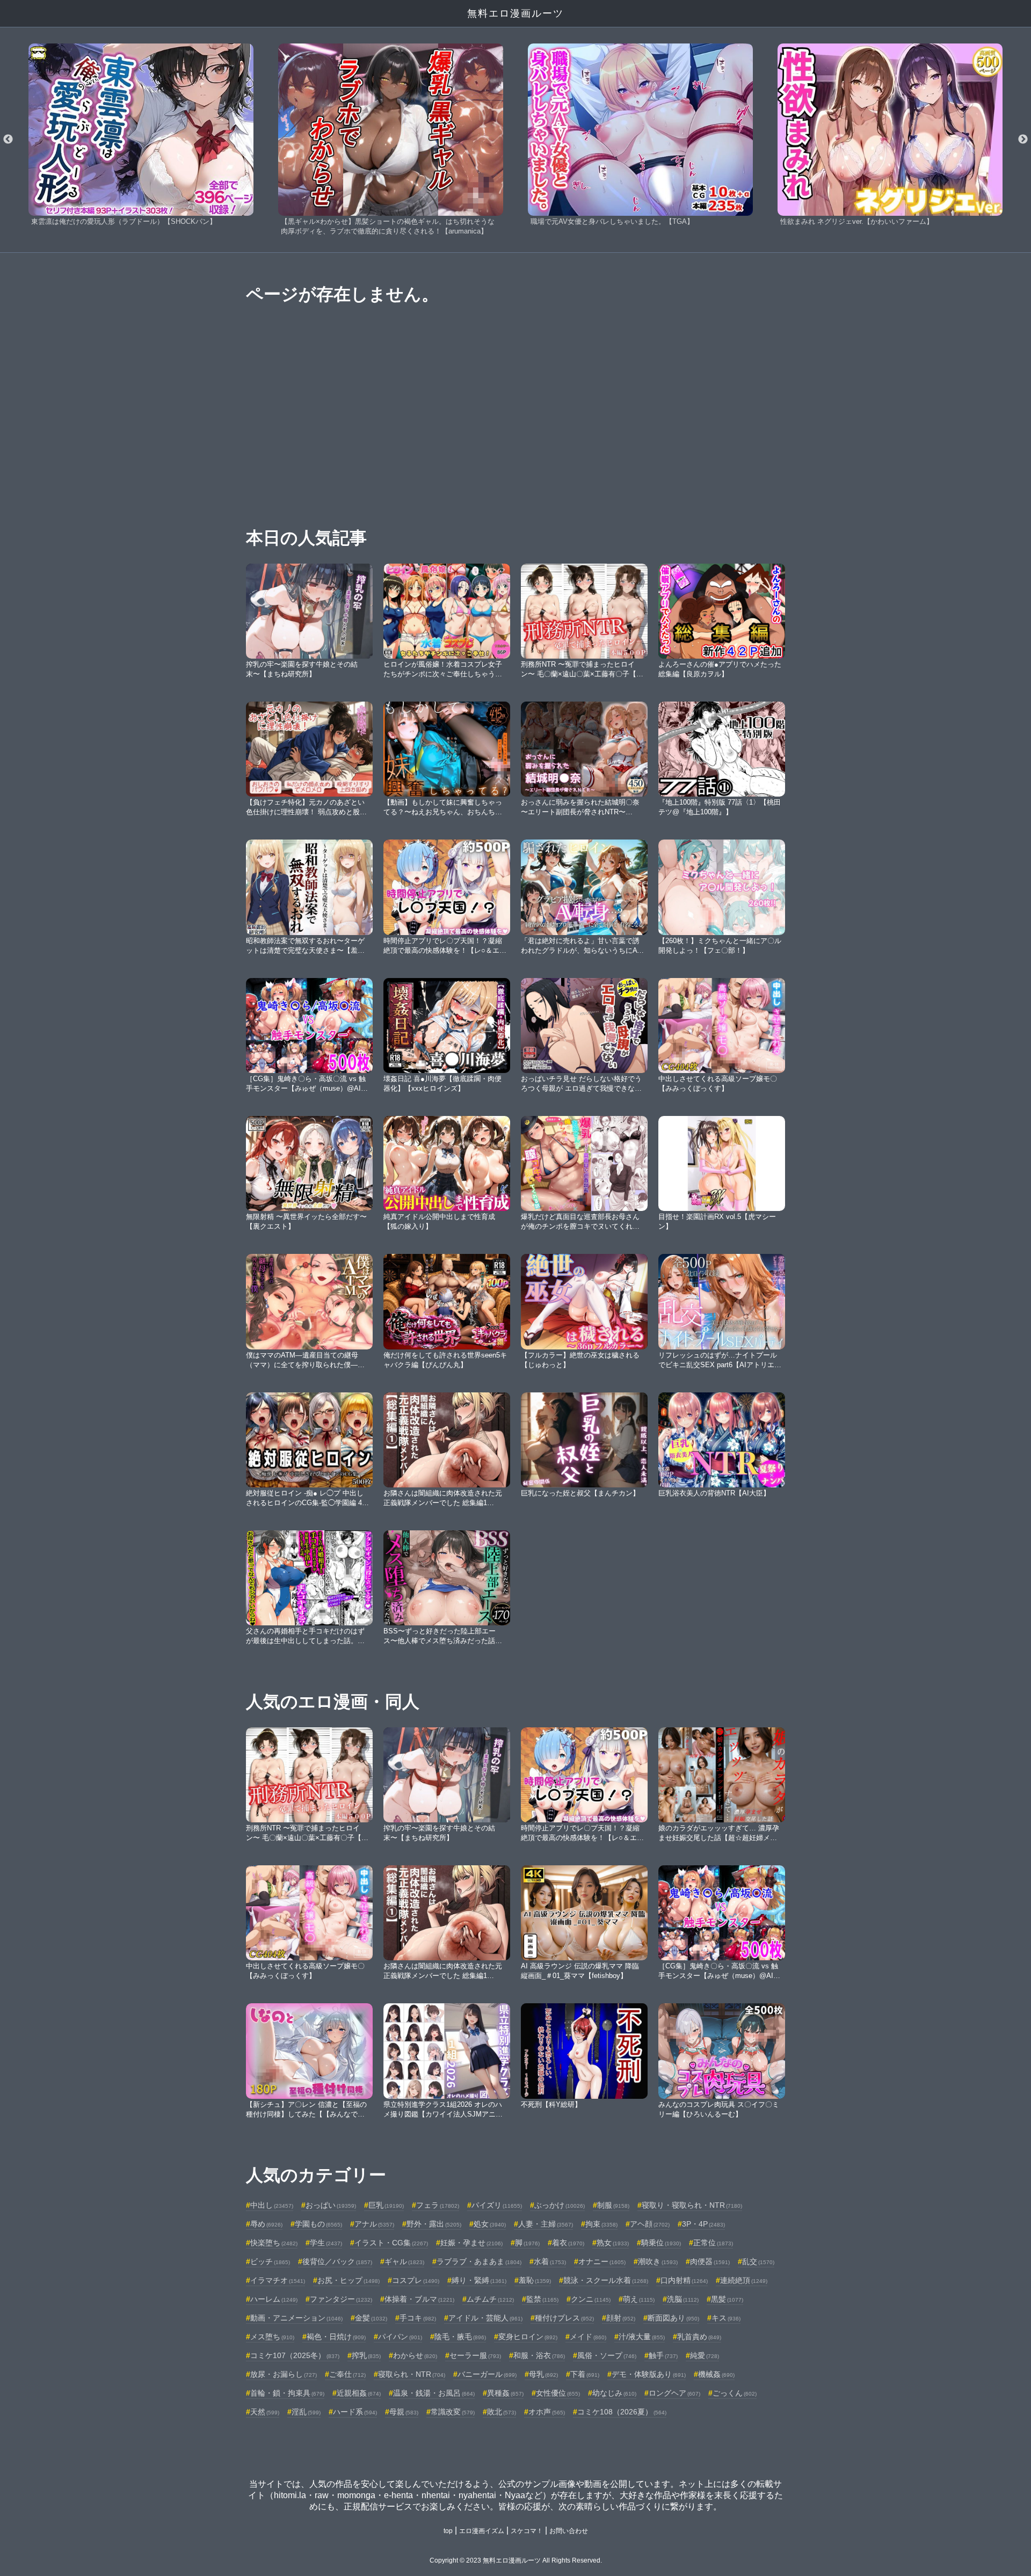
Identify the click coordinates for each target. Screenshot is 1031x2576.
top (448, 2531)
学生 (326, 2243)
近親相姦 (359, 2393)
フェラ (438, 2205)
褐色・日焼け (336, 2337)
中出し (272, 2205)
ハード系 (355, 2412)
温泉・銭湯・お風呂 (434, 2393)
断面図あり (673, 2318)
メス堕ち (272, 2337)
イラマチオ (278, 2280)
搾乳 (366, 2355)
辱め (266, 2224)
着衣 (568, 2243)
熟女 (613, 2243)
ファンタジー (341, 2299)
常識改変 (453, 2412)
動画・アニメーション (296, 2318)
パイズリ (497, 2205)
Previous (8, 140)
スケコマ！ (527, 2531)
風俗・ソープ (607, 2355)
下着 (585, 2374)
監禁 (542, 2299)
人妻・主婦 (546, 2224)
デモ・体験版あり (649, 2374)
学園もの (318, 2224)
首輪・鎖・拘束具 (287, 2393)
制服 (613, 2205)
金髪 (371, 2318)
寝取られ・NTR (412, 2374)
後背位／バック (337, 2261)
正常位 (713, 2243)
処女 (490, 2224)
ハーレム (274, 2299)
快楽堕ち (274, 2243)
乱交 (758, 2261)
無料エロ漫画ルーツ (515, 13)
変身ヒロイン (528, 2337)
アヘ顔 (650, 2224)
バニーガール (487, 2374)
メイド (588, 2337)
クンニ (591, 2299)
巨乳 (386, 2205)
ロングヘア (674, 2393)
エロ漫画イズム (482, 2531)
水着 (550, 2261)
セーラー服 (475, 2355)
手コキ (418, 2318)
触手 (663, 2355)
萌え (639, 2299)
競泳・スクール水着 (606, 2280)
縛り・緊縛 (479, 2280)
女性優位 (558, 2393)
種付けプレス (564, 2318)
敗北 (502, 2412)
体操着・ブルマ (419, 2299)
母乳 (543, 2374)
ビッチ (270, 2261)
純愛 (705, 2355)
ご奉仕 (347, 2374)
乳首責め (699, 2337)
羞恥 (535, 2280)
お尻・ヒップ (348, 2280)
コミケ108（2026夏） (622, 2412)
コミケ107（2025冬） (295, 2355)
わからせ (415, 2355)
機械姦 (716, 2374)
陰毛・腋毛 (460, 2337)
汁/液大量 (642, 2337)
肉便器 (710, 2261)
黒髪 (727, 2299)
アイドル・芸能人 (485, 2318)
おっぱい (331, 2205)
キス (726, 2318)
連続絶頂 (744, 2280)
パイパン (400, 2337)
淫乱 (306, 2412)
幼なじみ (614, 2393)
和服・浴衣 (539, 2355)
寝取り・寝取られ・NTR (692, 2205)
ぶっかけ (560, 2205)
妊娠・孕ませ (471, 2243)
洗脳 (683, 2299)
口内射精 (684, 2280)
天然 (265, 2412)
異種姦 (505, 2393)
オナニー (602, 2261)
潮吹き (658, 2261)
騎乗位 (661, 2243)
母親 (404, 2412)
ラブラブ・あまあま (479, 2261)
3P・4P (703, 2224)
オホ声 (547, 2412)
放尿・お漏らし (284, 2374)
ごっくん (735, 2393)
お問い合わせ (569, 2531)
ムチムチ (490, 2299)
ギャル (404, 2261)
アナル (374, 2224)
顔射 (621, 2318)
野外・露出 (434, 2224)
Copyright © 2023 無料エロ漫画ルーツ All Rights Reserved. (516, 2560)
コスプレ (416, 2280)
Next (1023, 140)
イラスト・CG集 (391, 2243)
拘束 (601, 2224)
